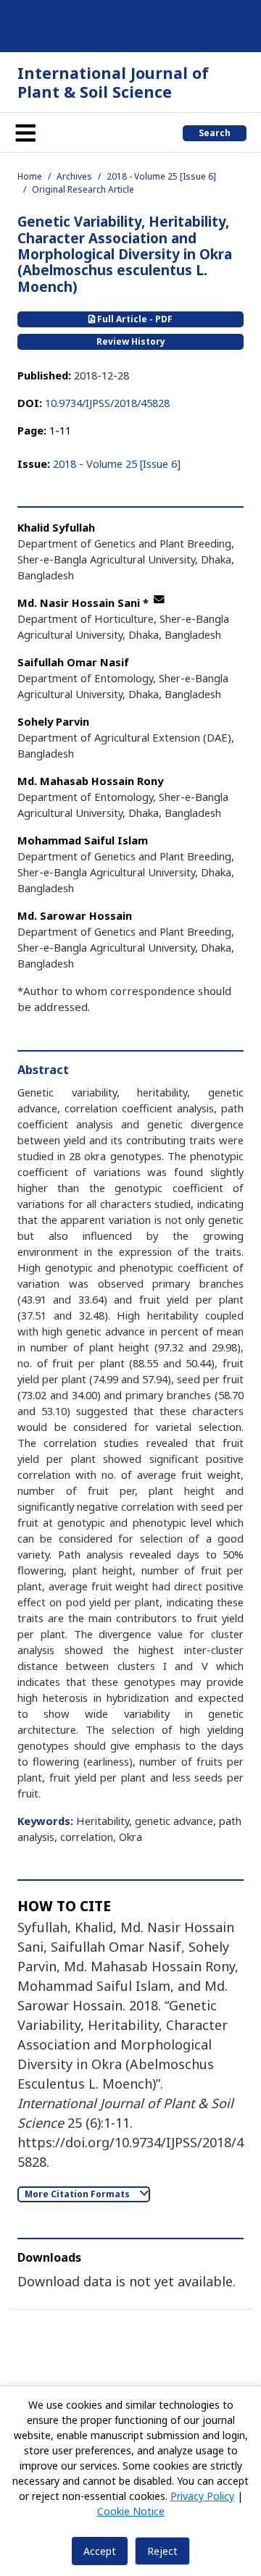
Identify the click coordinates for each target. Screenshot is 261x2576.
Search (215, 133)
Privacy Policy (202, 2496)
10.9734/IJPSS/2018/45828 (107, 403)
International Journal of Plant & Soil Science (113, 82)
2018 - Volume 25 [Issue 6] (161, 176)
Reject (162, 2551)
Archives (74, 176)
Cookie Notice (131, 2511)
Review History (131, 341)
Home (30, 176)
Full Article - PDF (134, 319)
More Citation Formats (78, 2194)
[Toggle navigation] (25, 133)
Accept (100, 2551)
